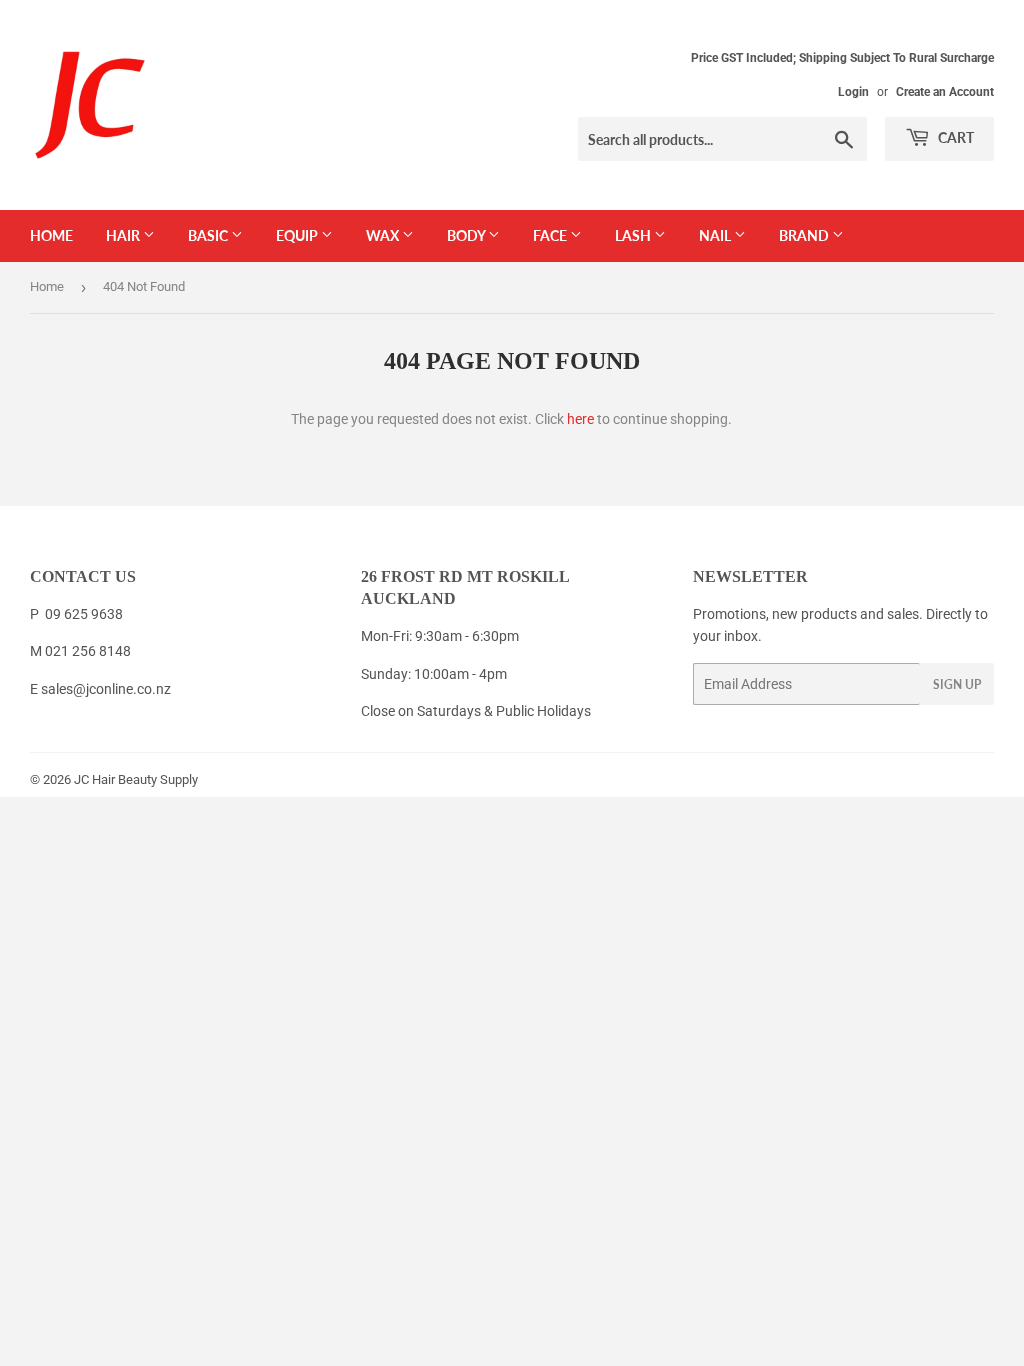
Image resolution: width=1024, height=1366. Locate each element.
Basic (209, 235)
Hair (124, 235)
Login (853, 92)
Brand (805, 235)
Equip (298, 235)
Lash (634, 235)
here (580, 419)
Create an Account (945, 92)
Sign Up (957, 684)
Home (51, 235)
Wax (384, 235)
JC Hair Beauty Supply (136, 779)
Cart (954, 137)
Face (551, 235)
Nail (716, 235)
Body (467, 235)
